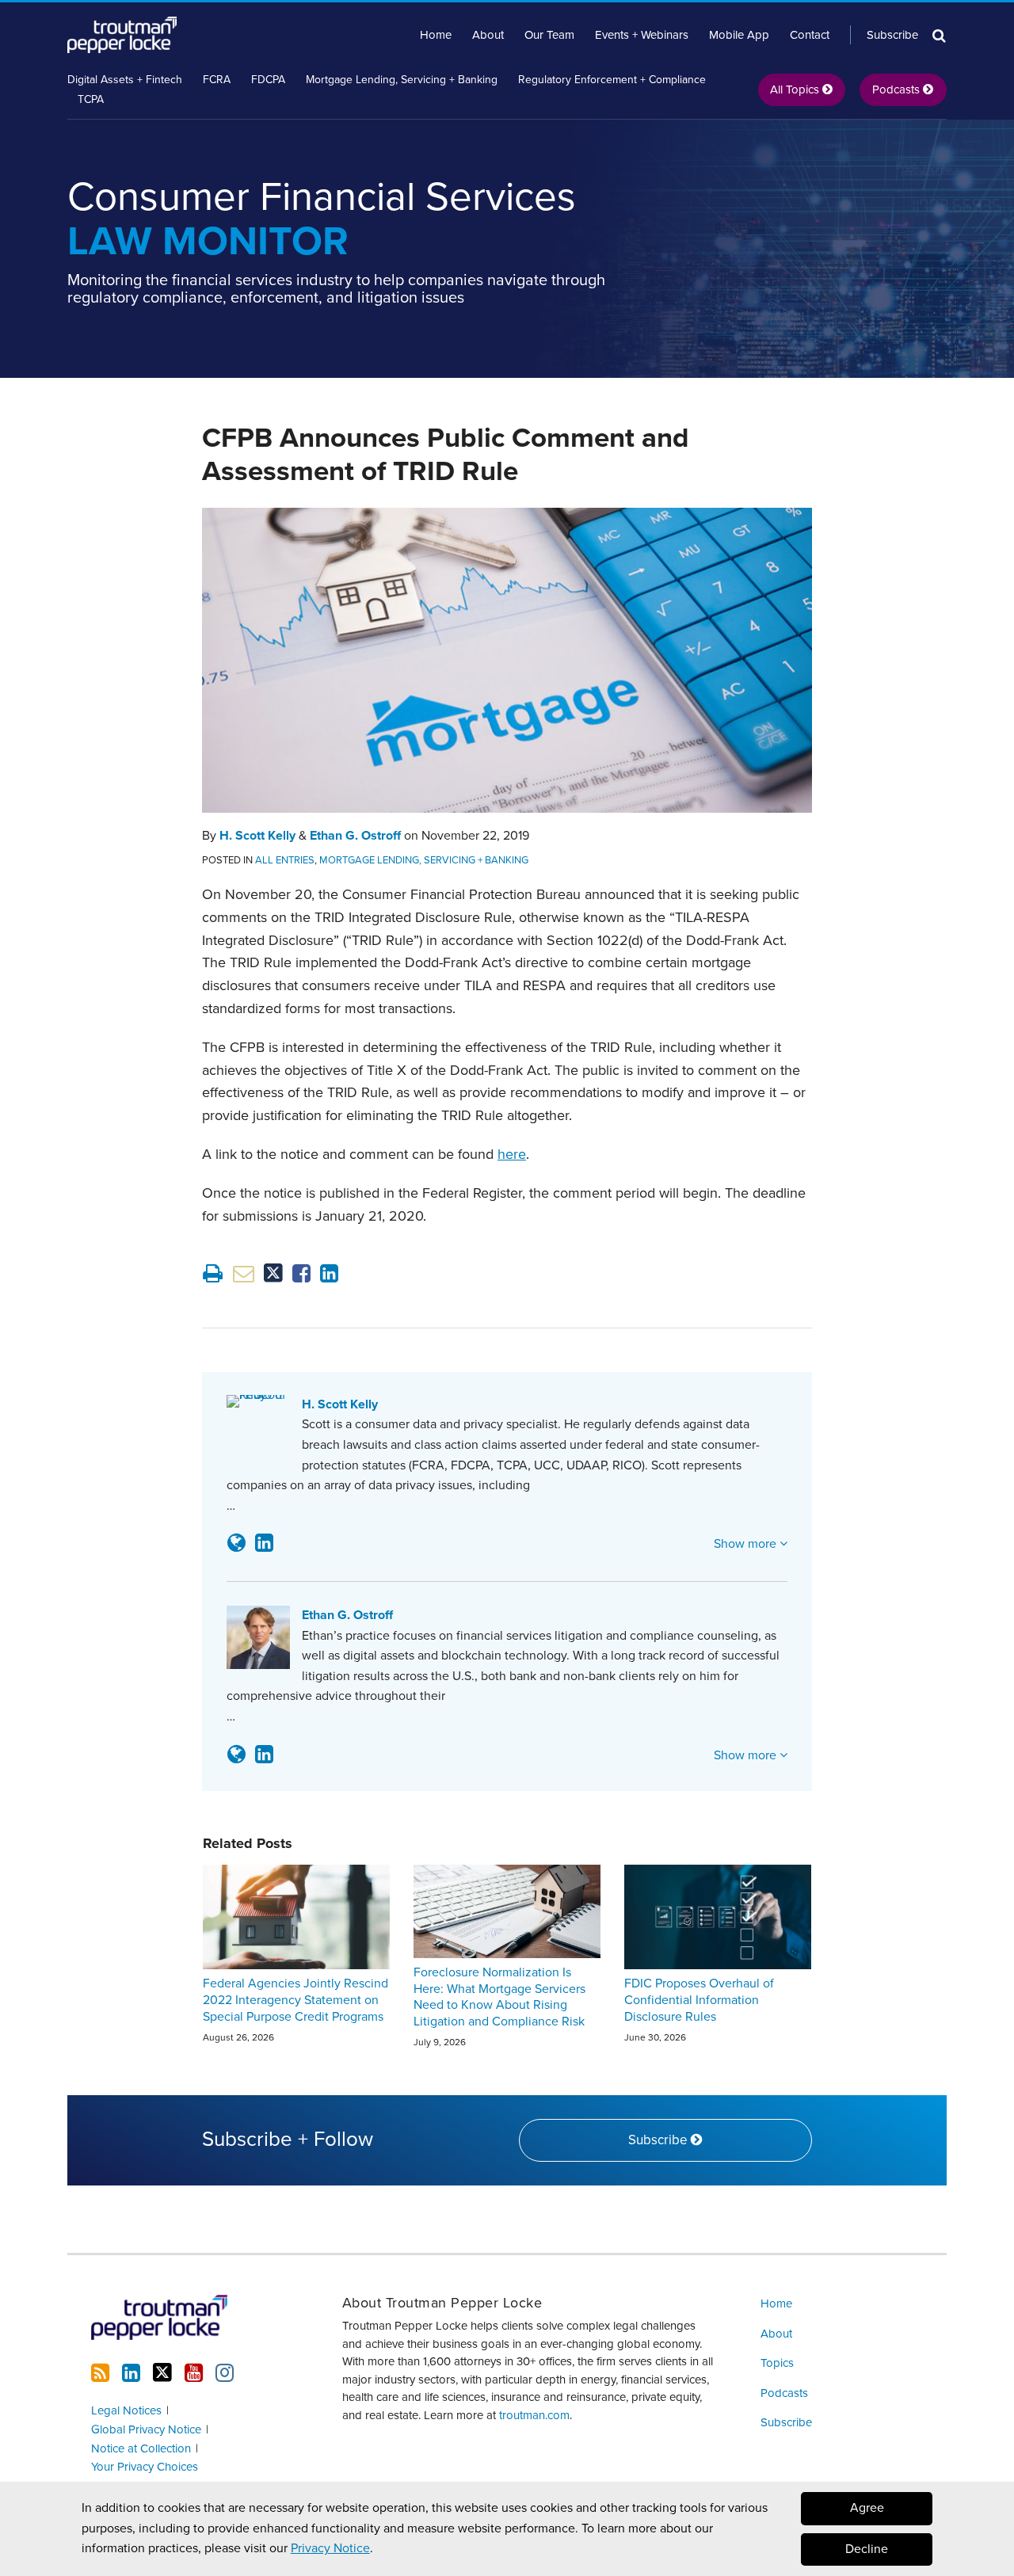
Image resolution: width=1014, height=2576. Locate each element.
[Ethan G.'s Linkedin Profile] (264, 1755)
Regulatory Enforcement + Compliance (612, 80)
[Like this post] (301, 1273)
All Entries (285, 860)
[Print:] (213, 1274)
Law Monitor (322, 219)
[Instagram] (225, 2373)
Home (436, 35)
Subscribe (892, 35)
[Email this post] (244, 1273)
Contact (810, 35)
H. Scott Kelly (257, 836)
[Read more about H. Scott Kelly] (236, 1543)
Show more (747, 1544)
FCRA (217, 80)
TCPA (91, 99)
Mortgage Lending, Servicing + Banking (402, 80)
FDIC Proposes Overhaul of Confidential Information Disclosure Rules (699, 2000)
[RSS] (100, 2373)
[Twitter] (162, 2373)
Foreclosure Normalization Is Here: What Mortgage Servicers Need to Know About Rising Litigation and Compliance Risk (499, 1997)
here (512, 1154)
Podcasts (784, 2393)
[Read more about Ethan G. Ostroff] (236, 1755)
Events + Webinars (642, 35)
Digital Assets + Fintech (125, 80)
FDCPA (268, 80)
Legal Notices (126, 2410)
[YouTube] (194, 2373)
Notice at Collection (141, 2448)
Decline (867, 2549)
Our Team (549, 35)
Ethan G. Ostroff (355, 836)
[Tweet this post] (273, 1273)
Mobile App (739, 35)
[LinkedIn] (131, 2373)
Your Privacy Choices (145, 2467)
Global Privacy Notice (146, 2429)
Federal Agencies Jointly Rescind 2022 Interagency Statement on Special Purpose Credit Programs (295, 2000)
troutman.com (534, 2415)
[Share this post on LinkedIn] (329, 1273)
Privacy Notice (330, 2548)
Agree (867, 2508)
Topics (777, 2363)
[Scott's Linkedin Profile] (264, 1543)
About (488, 35)
